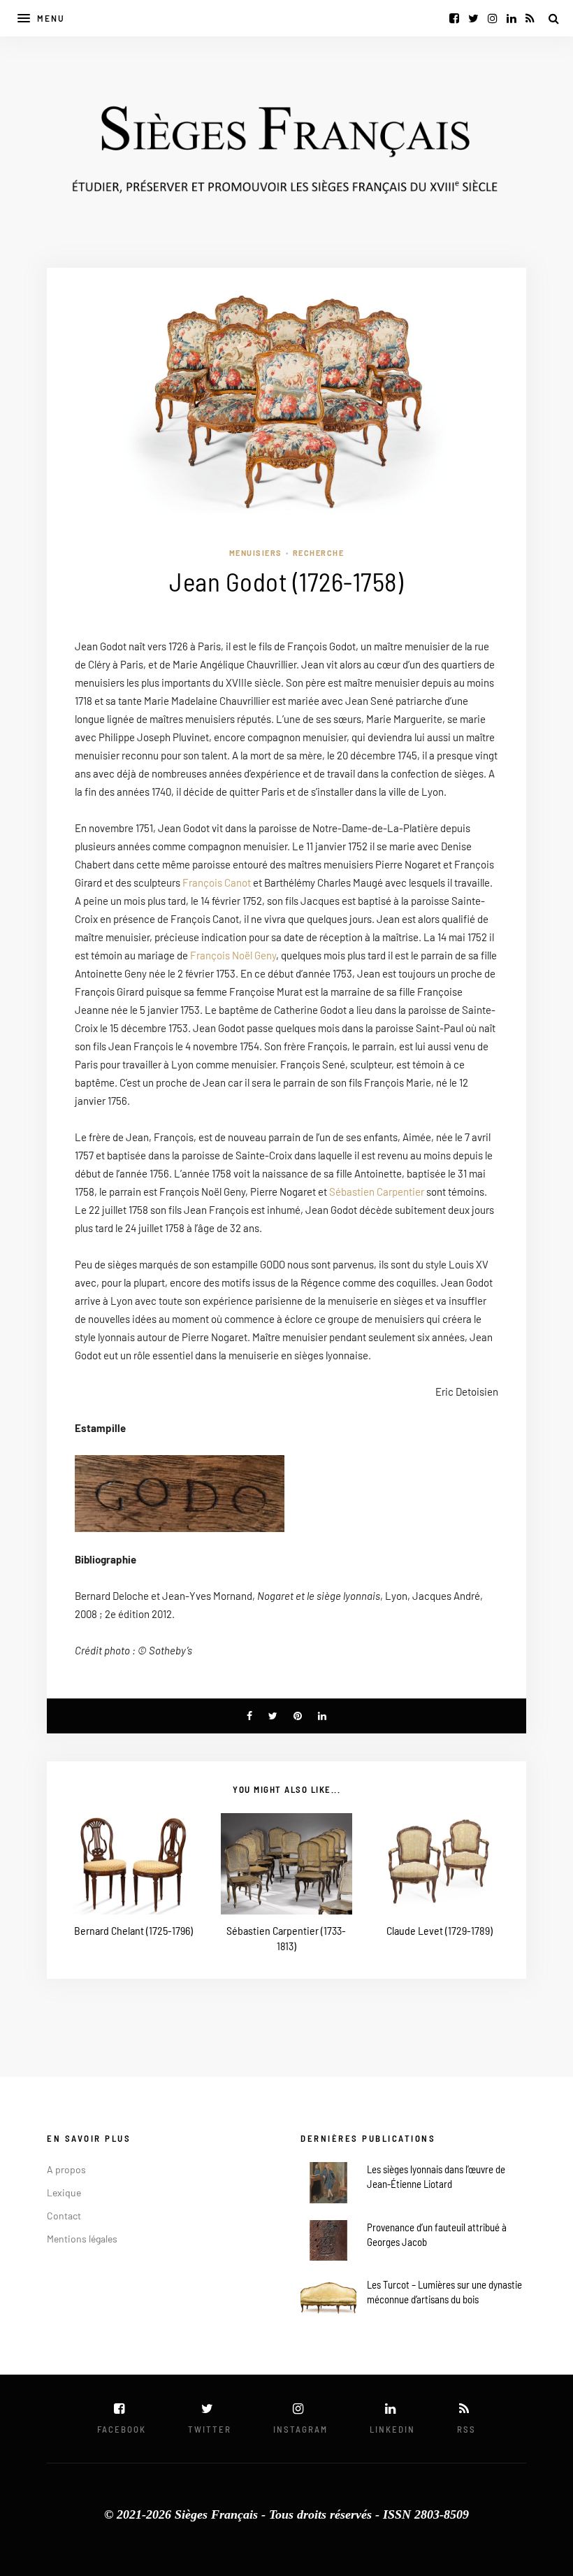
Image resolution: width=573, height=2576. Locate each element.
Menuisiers (256, 553)
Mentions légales (82, 2239)
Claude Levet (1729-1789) (440, 1930)
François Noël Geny (233, 955)
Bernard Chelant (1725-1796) (133, 1930)
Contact (64, 2216)
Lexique (64, 2192)
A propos (66, 2169)
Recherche (319, 553)
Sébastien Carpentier (377, 1192)
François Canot (217, 882)
